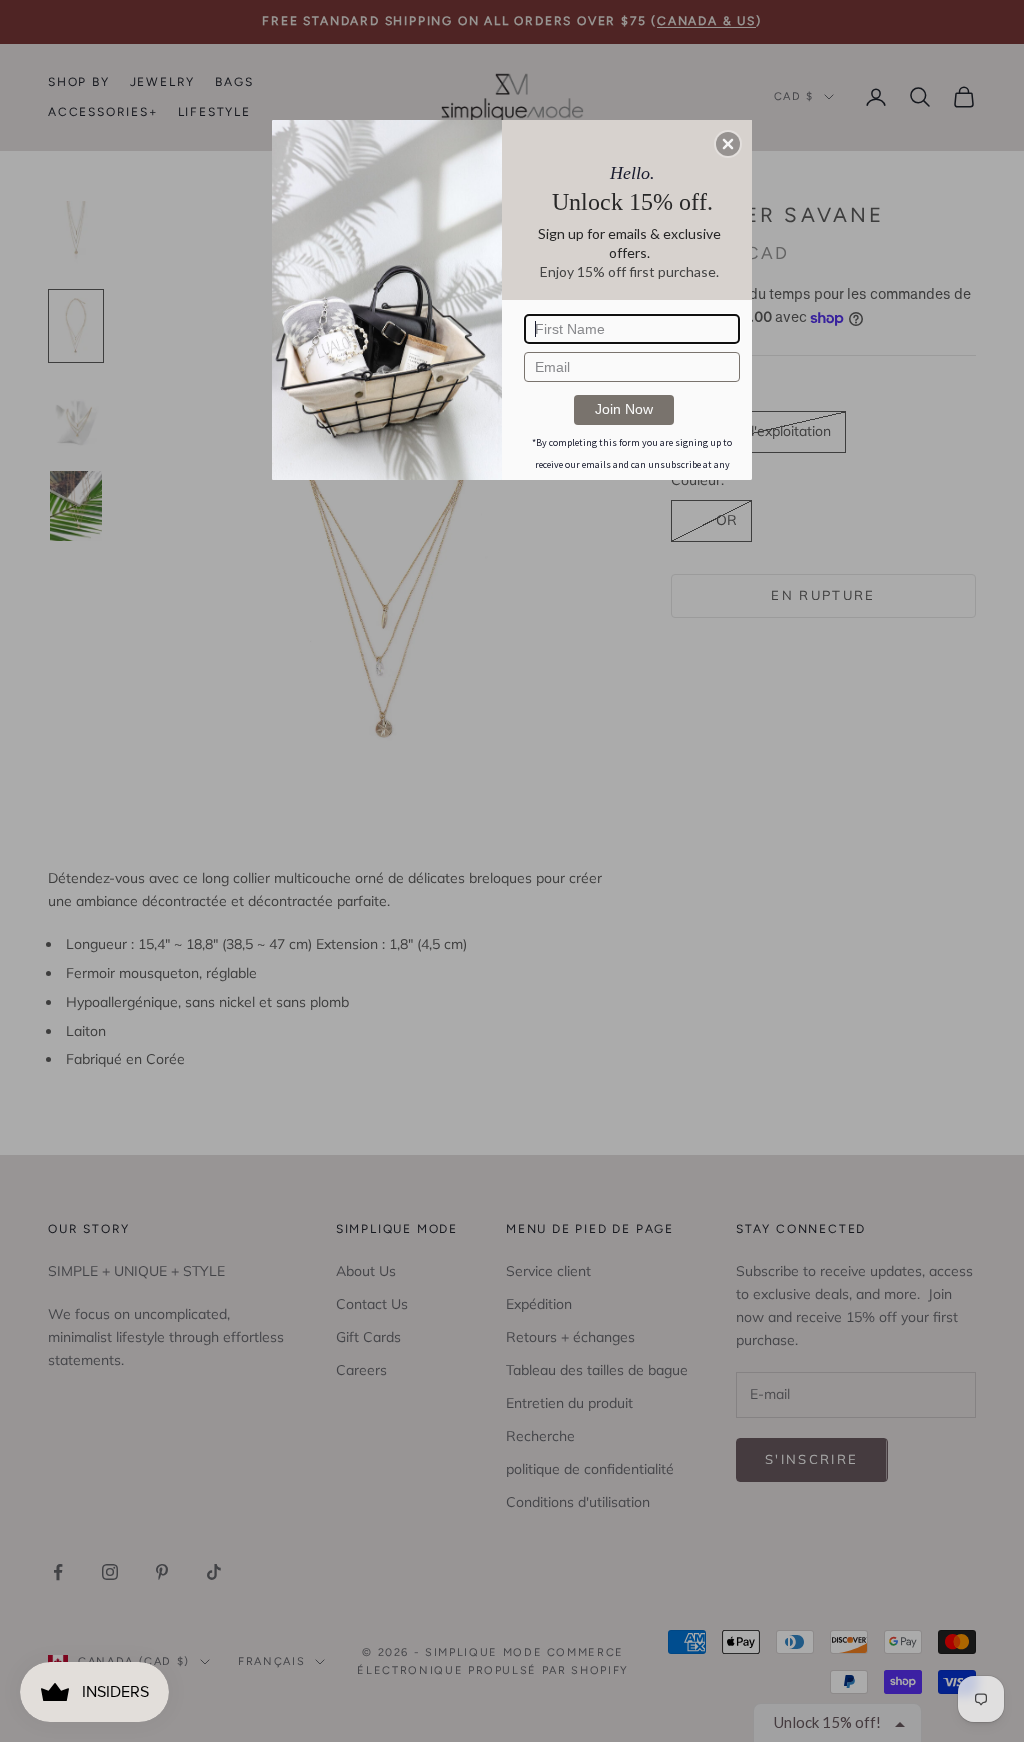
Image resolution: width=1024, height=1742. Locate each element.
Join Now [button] (624, 409)
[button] (728, 144)
